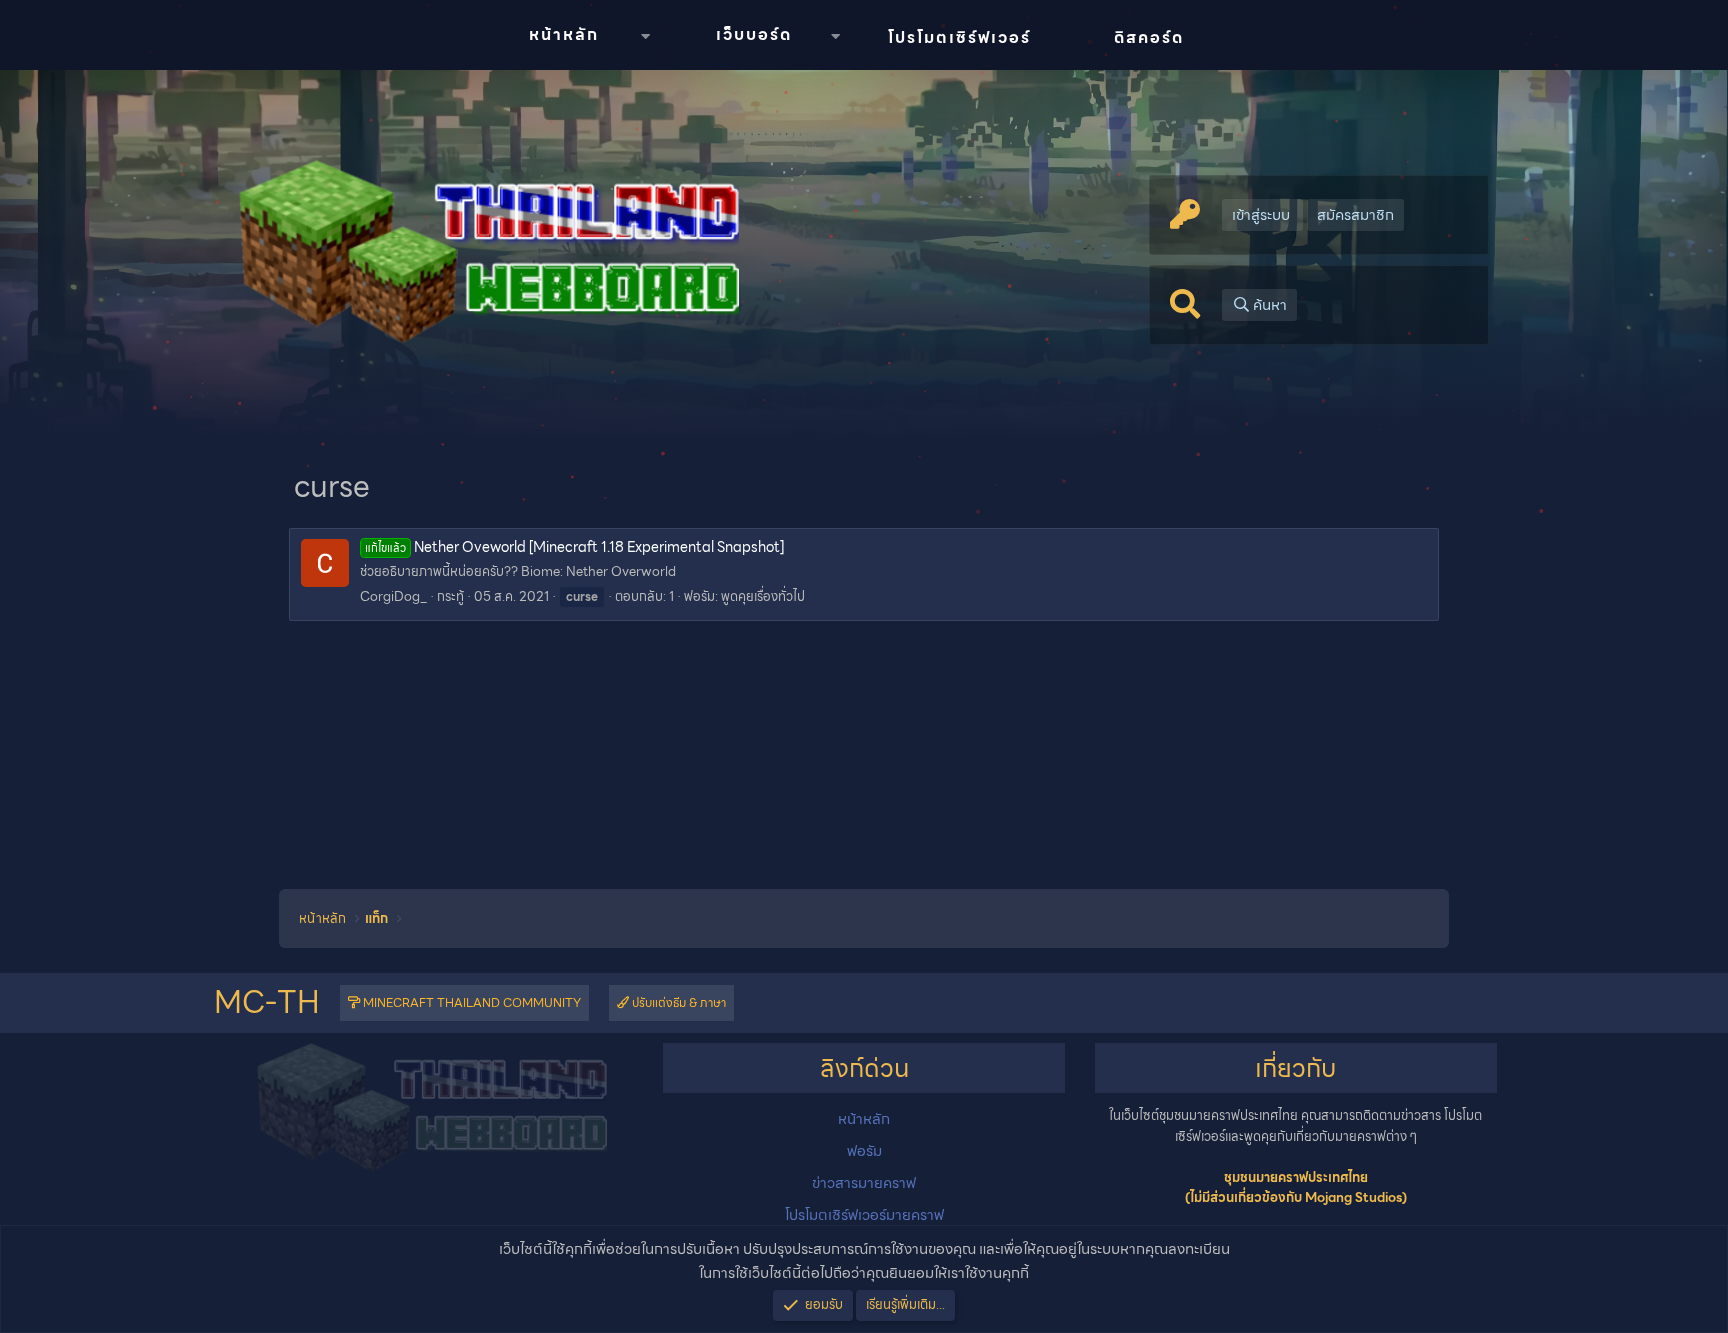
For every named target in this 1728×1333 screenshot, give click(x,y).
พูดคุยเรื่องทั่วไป (763, 596)
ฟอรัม (864, 1151)
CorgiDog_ (393, 596)
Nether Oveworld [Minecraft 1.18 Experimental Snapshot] (574, 547)
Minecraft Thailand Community (470, 1002)
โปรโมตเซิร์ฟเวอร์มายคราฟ (864, 1215)
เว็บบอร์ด (754, 34)
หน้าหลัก (564, 34)
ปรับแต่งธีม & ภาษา (677, 1002)
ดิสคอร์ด (1149, 37)
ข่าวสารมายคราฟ (864, 1183)
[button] (645, 36)
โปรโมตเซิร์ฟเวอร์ (959, 37)
